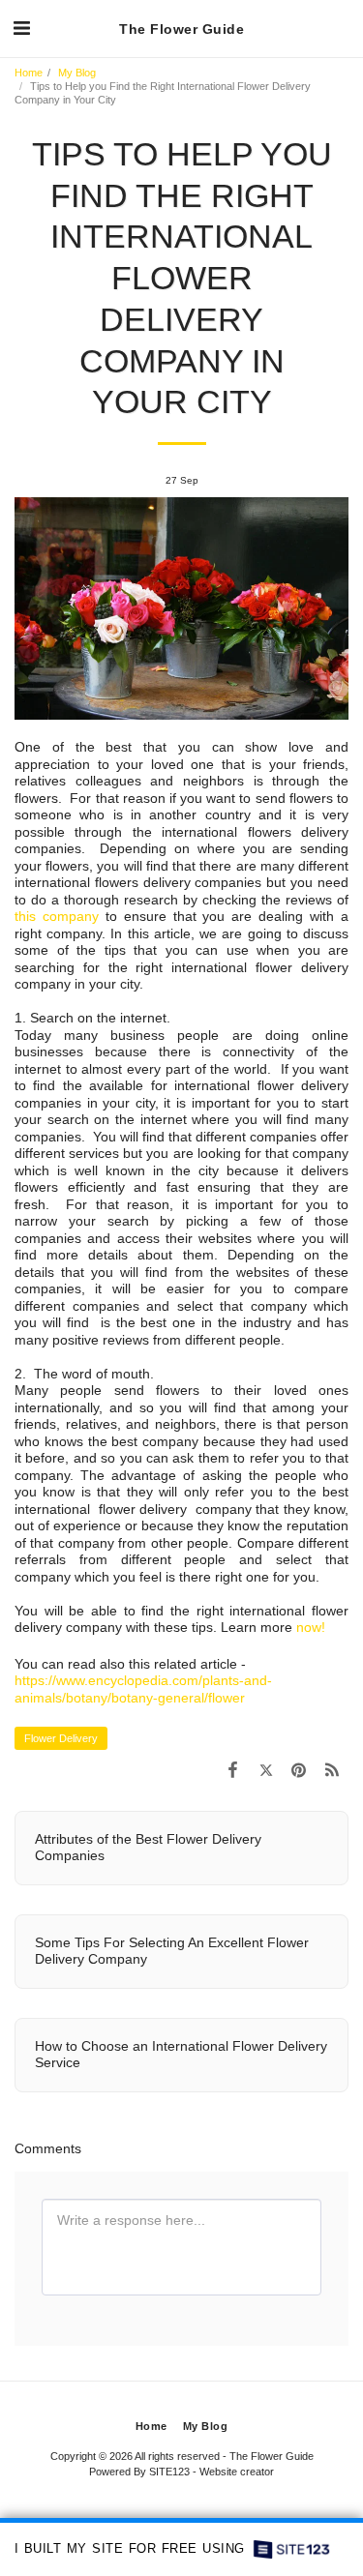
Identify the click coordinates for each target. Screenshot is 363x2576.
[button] (21, 28)
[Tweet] (265, 1770)
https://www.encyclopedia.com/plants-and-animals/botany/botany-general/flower (143, 1689)
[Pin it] (299, 1770)
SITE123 (169, 2472)
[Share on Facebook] (232, 1770)
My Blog (77, 73)
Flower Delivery (61, 1738)
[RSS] (332, 1770)
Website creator (237, 2472)
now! (311, 1627)
